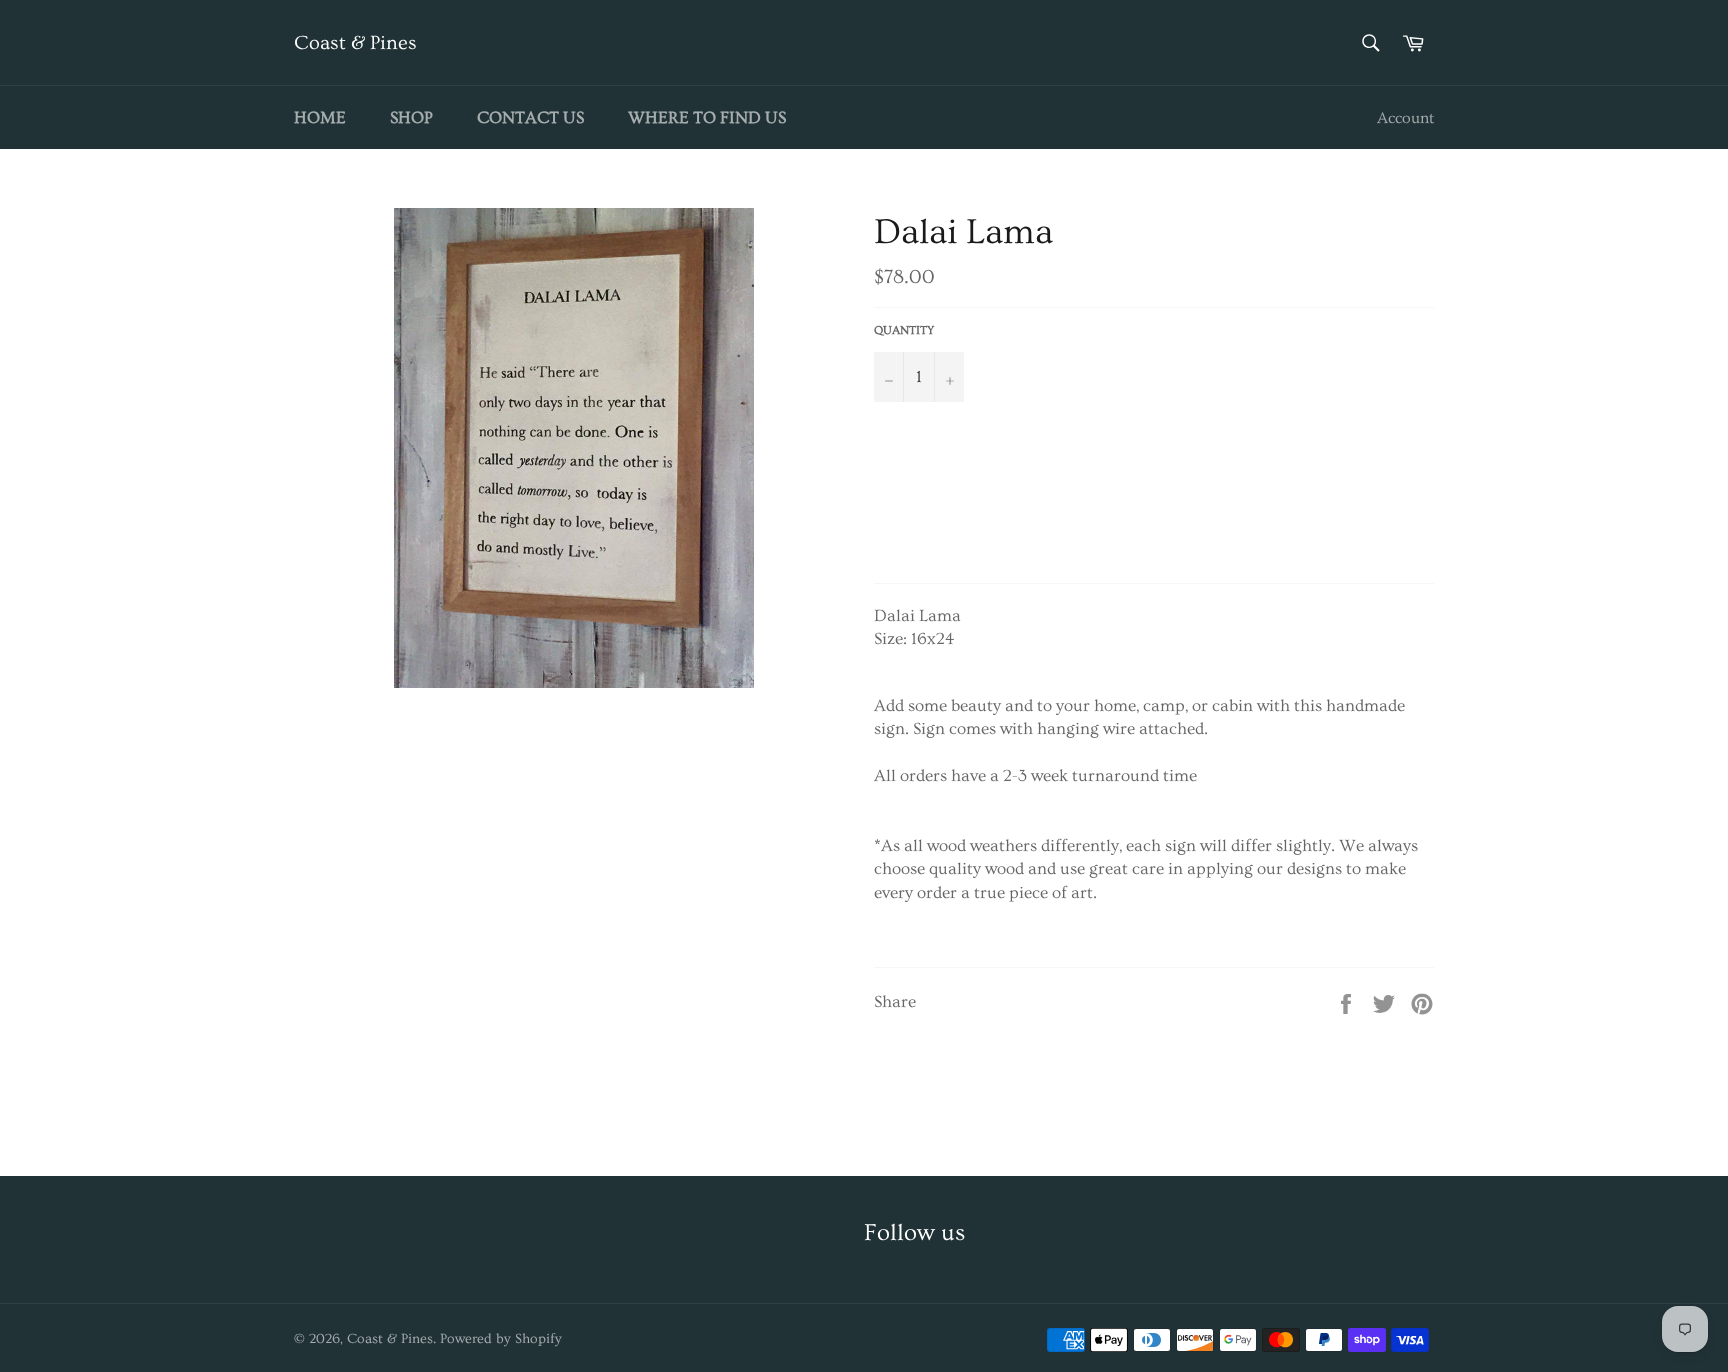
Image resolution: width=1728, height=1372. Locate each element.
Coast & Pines (355, 43)
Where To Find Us (707, 117)
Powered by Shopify (501, 1339)
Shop (411, 117)
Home (320, 117)
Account (1405, 118)
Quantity (904, 330)
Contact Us (530, 117)
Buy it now (1149, 514)
